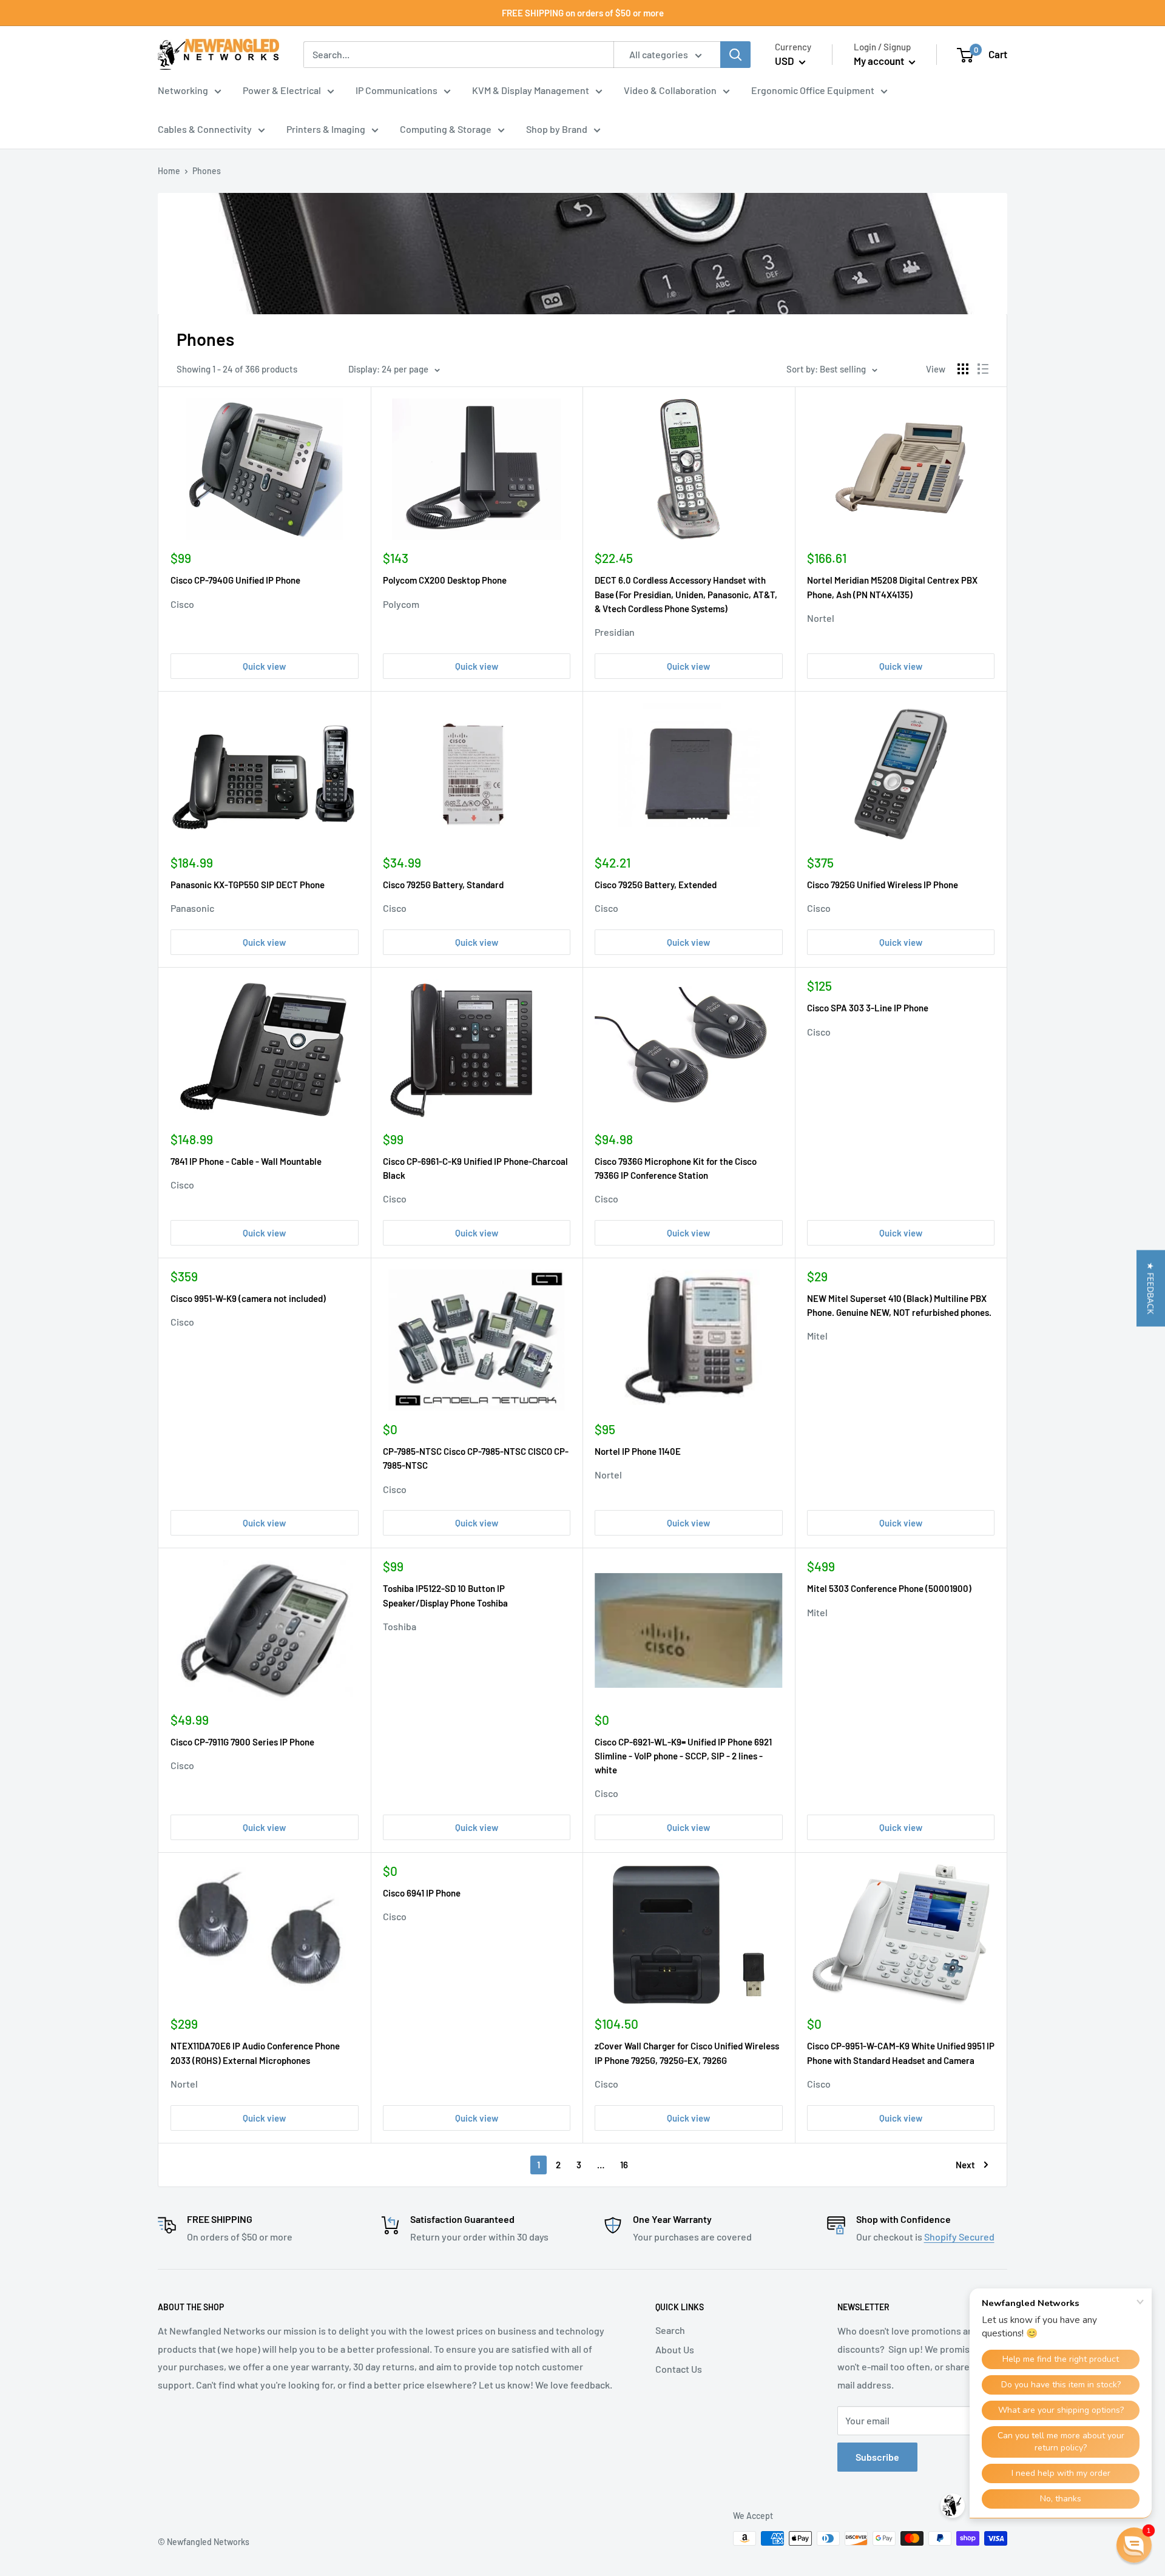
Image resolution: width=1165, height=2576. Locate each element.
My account (880, 61)
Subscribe (877, 2457)
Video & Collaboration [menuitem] (670, 90)
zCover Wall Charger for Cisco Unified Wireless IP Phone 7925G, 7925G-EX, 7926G (687, 2053)
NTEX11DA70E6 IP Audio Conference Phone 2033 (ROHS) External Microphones (255, 2053)
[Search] (735, 55)
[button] (1151, 1288)
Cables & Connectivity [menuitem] (205, 129)
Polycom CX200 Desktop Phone (445, 580)
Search (670, 2330)
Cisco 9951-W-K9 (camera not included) (248, 1298)
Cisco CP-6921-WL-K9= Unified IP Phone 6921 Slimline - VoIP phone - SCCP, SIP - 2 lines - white (683, 1756)
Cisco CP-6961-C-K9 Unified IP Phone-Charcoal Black (475, 1168)
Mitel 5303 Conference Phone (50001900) (889, 1588)
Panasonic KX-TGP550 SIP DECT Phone (248, 885)
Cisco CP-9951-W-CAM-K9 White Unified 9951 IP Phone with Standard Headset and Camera (901, 2053)
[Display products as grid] (963, 369)
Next (965, 2165)
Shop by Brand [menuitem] (557, 129)
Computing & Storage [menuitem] (446, 129)
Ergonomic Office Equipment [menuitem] (813, 90)
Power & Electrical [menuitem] (282, 90)
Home (169, 171)
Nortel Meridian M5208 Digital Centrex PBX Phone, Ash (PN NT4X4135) (892, 587)
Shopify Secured (959, 2237)
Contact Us (679, 2369)
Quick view (264, 666)
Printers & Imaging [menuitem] (326, 129)
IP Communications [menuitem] (397, 90)
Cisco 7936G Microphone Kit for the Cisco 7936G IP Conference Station (676, 1168)
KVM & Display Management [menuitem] (531, 90)
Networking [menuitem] (183, 90)
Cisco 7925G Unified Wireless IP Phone (883, 885)
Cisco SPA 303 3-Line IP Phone (868, 1008)
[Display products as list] (983, 369)
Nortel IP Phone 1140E (638, 1451)
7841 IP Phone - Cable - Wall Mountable (246, 1161)
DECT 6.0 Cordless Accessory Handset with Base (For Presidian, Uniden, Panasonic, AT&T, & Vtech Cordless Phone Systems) (686, 594)
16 (624, 2165)
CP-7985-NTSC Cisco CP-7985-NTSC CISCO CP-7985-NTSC (476, 1458)
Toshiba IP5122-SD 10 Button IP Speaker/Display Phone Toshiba (445, 1595)
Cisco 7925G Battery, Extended (656, 885)
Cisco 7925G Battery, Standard (443, 885)
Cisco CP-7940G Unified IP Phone (235, 580)
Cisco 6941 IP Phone (422, 1893)
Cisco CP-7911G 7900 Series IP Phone (242, 1742)
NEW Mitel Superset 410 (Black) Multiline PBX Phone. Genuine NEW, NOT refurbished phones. (899, 1305)
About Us (675, 2349)
